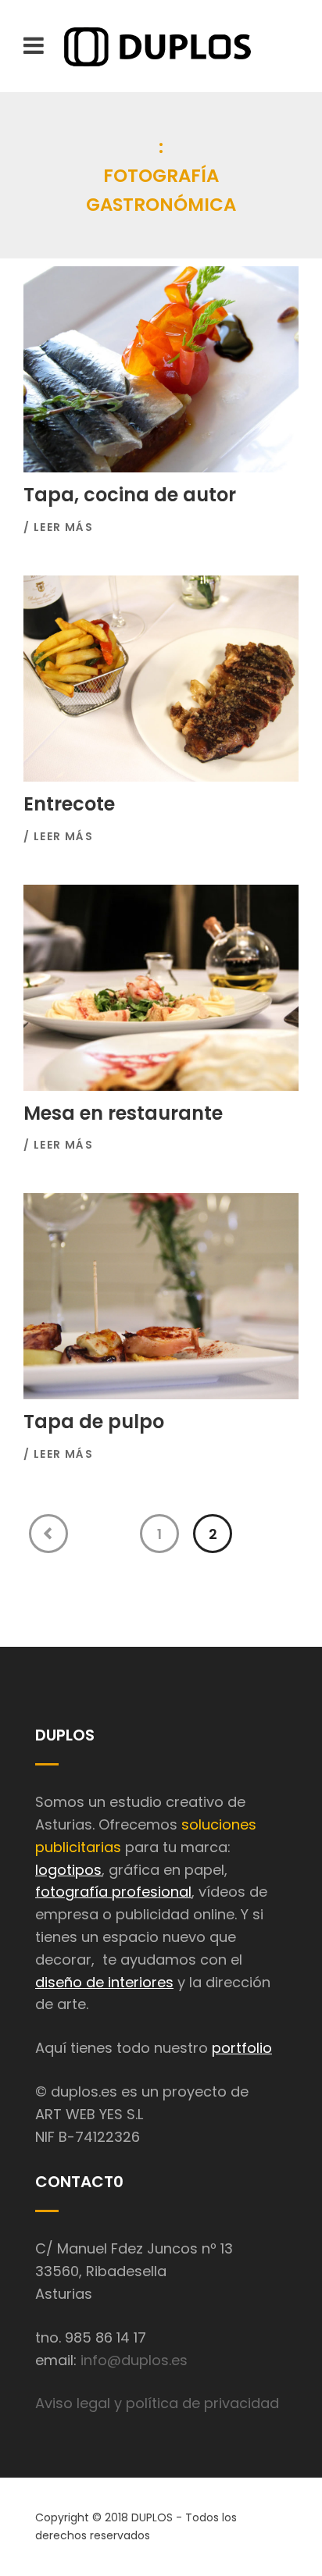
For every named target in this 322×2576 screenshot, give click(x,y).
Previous (48, 1534)
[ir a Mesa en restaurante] (161, 988)
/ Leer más (58, 527)
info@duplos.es (134, 2360)
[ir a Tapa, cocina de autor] (161, 369)
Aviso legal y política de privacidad (157, 2403)
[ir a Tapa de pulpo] (161, 1296)
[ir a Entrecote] (161, 679)
